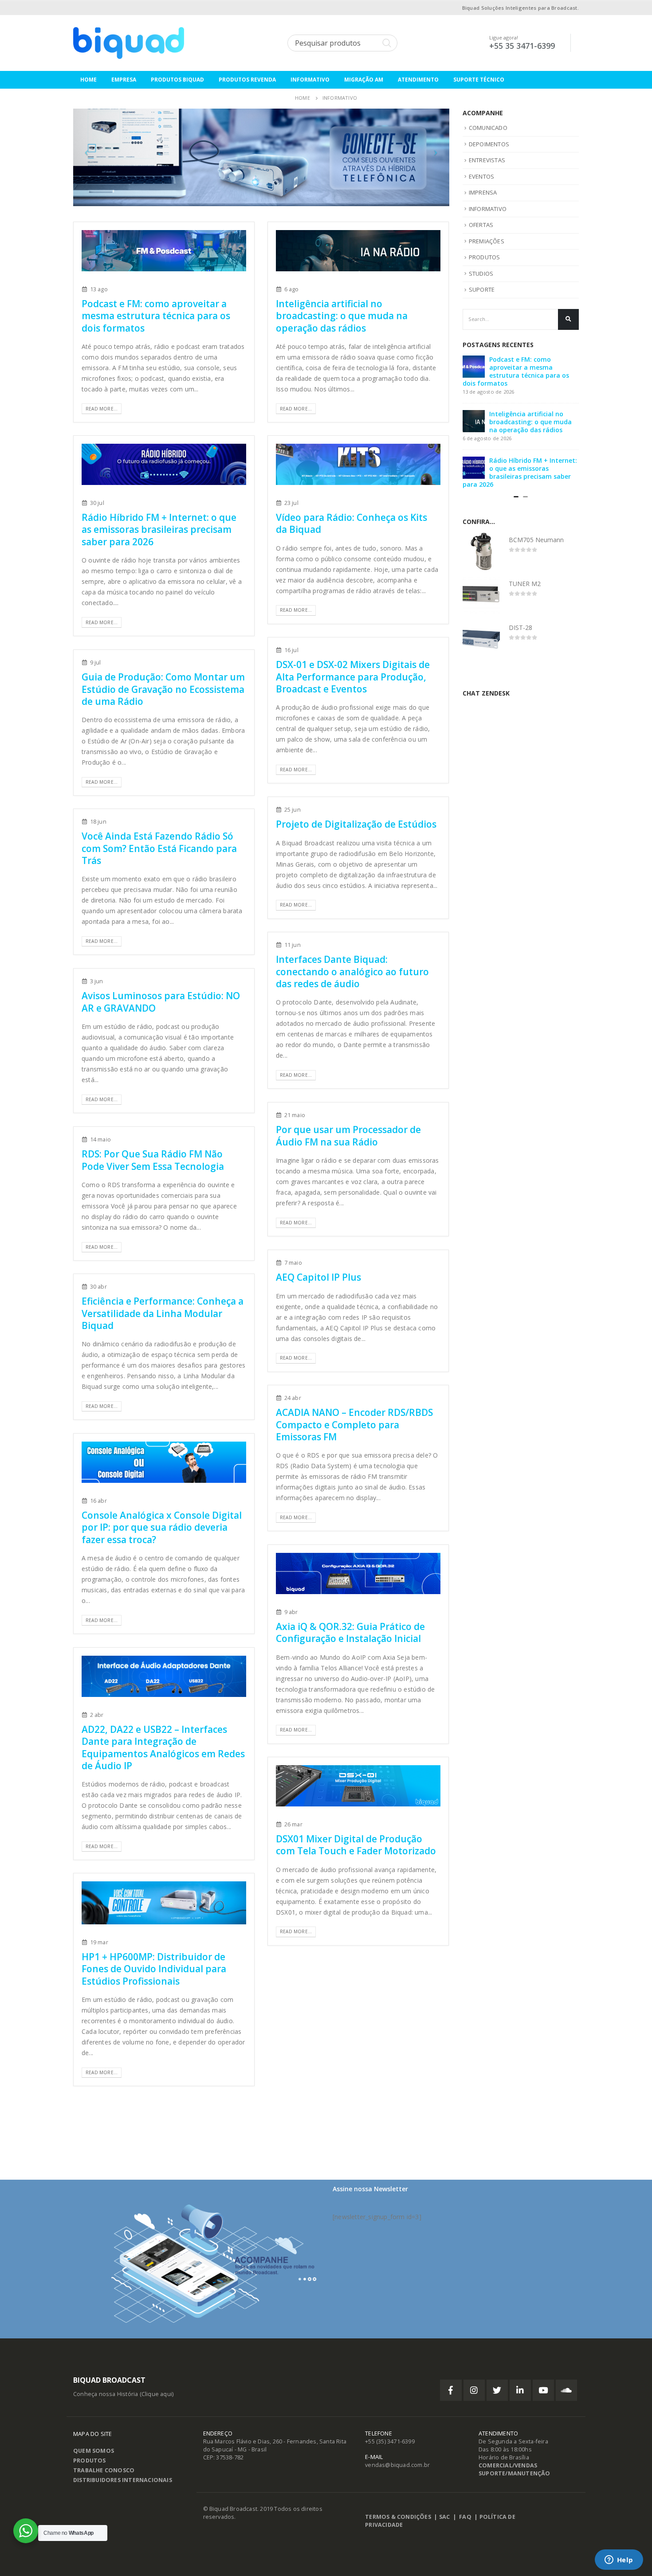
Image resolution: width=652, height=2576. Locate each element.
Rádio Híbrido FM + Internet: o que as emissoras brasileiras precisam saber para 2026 (159, 530)
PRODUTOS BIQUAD (177, 80)
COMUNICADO (488, 128)
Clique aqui (157, 2394)
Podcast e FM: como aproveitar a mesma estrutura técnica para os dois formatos (156, 316)
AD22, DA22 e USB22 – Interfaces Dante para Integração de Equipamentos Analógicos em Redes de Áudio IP (163, 1747)
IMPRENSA (483, 192)
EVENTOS (481, 176)
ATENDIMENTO (418, 80)
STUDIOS (481, 274)
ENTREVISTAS (487, 160)
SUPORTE (482, 289)
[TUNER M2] (481, 611)
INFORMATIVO (310, 80)
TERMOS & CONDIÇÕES (398, 2517)
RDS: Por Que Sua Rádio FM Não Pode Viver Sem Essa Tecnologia (153, 1160)
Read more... (102, 409)
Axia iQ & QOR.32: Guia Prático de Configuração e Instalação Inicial (350, 1632)
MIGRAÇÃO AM (364, 80)
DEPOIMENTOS (489, 144)
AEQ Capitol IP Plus (318, 1277)
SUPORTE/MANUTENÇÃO (515, 2473)
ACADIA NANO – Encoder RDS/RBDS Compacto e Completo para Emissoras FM (354, 1425)
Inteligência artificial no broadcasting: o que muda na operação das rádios (342, 316)
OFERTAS (481, 225)
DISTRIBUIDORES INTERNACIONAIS (123, 2480)
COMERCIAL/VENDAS (508, 2465)
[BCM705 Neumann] (481, 567)
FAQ (465, 2517)
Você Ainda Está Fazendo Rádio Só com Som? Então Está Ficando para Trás (159, 848)
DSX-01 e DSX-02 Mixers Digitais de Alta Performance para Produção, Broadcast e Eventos (353, 677)
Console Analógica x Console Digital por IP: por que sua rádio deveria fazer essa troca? (162, 1527)
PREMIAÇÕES (487, 241)
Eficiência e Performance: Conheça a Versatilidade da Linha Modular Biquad (163, 1313)
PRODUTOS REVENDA (247, 80)
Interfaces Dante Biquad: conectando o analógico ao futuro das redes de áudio (352, 971)
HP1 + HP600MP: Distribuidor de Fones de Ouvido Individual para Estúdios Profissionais (154, 1969)
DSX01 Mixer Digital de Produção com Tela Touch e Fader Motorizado (356, 1845)
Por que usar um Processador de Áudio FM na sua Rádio (348, 1136)
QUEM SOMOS (94, 2451)
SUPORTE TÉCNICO (479, 80)
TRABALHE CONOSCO (104, 2470)
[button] (516, 513)
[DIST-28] (481, 655)
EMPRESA (124, 80)
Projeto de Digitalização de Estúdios (356, 824)
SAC (445, 2517)
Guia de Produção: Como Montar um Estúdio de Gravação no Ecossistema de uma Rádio (163, 689)
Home (88, 80)
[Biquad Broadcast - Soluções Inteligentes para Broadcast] (129, 43)
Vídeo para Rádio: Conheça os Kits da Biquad (352, 523)
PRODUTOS (485, 257)
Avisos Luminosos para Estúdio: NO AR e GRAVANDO (161, 1002)
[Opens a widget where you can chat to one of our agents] (619, 2560)
